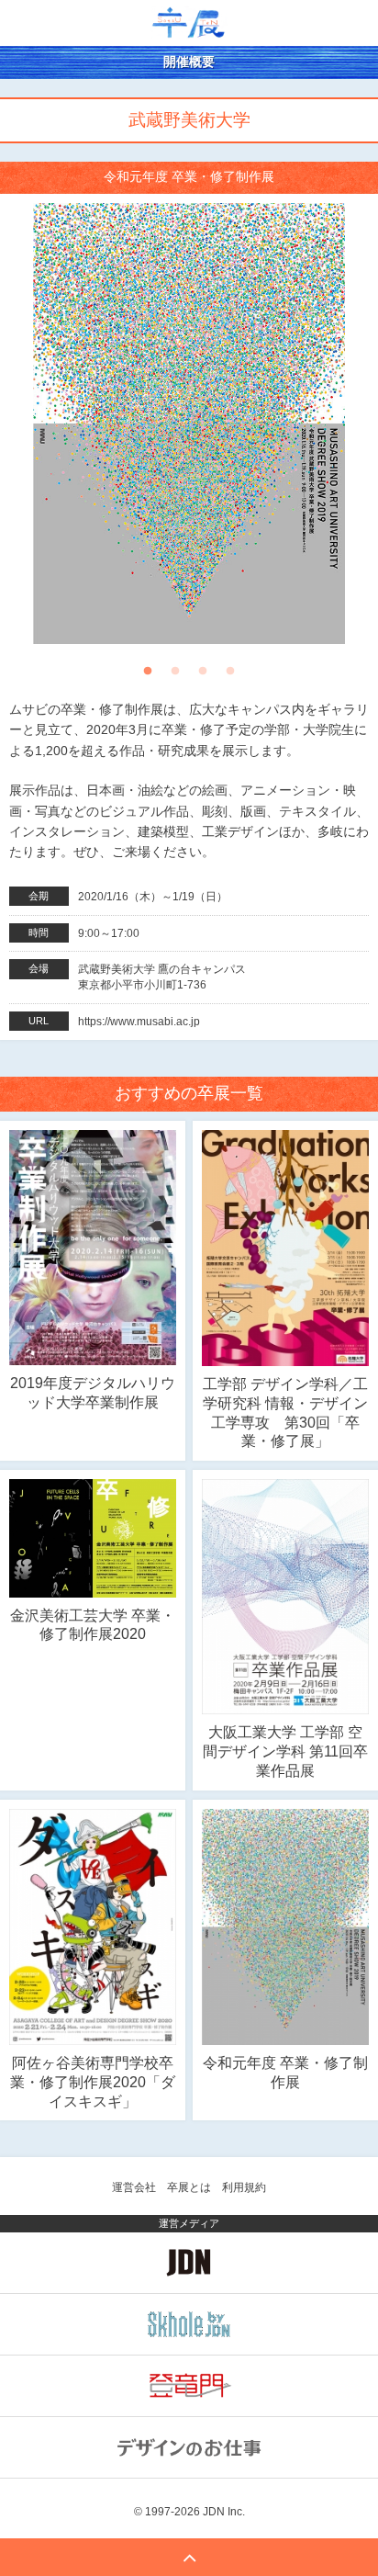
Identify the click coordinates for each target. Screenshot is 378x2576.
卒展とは (189, 2187)
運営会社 (134, 2187)
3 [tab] (203, 676)
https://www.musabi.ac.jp (139, 1022)
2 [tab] (175, 676)
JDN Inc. (224, 2512)
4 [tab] (230, 676)
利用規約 (244, 2187)
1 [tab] (148, 676)
